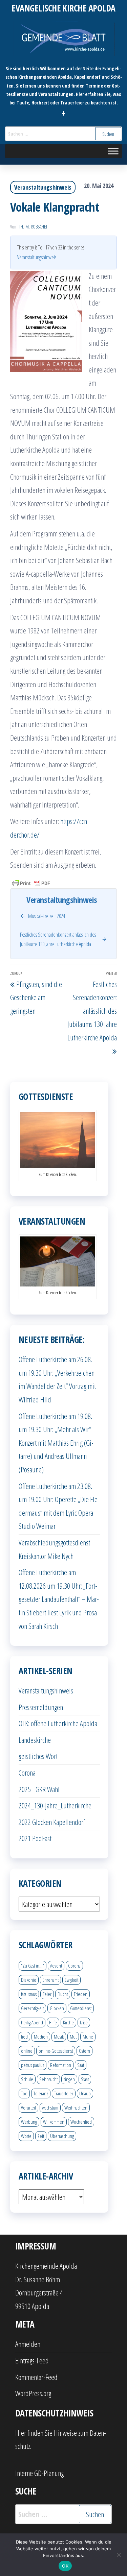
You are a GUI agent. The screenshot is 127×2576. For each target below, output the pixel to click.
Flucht (63, 1994)
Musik (59, 2037)
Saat (81, 2065)
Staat (85, 2079)
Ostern (84, 2051)
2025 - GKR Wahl (39, 1789)
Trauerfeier (64, 2093)
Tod (24, 2093)
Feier (47, 1994)
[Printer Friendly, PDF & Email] (31, 883)
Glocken (57, 2008)
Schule (27, 2079)
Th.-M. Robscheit (34, 227)
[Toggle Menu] (113, 151)
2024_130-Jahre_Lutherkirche (55, 1805)
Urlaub (85, 2093)
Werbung (29, 2122)
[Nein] (119, 2555)
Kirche (68, 2022)
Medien (41, 2037)
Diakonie (29, 1980)
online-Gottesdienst (56, 2051)
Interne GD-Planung (39, 2473)
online (27, 2051)
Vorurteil (28, 2108)
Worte (26, 2136)
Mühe (88, 2037)
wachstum (50, 2108)
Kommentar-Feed (36, 2377)
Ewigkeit (71, 1980)
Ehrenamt (50, 1980)
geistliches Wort (38, 1756)
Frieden (81, 1994)
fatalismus (29, 1994)
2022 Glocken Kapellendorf (52, 1822)
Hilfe (53, 2022)
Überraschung (62, 2136)
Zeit (41, 2136)
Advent (56, 1966)
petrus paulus (33, 2065)
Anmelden (28, 2344)
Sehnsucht (48, 2079)
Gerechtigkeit (32, 2008)
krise (84, 2022)
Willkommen (54, 2122)
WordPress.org (33, 2393)
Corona (27, 1773)
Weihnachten (76, 2108)
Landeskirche (35, 1740)
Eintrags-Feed (32, 2360)
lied (24, 2037)
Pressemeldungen (41, 1707)
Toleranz (41, 2093)
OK (65, 2566)
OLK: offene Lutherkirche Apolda (58, 1723)
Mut (73, 2037)
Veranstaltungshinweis (43, 187)
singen (69, 2079)
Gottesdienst (81, 2008)
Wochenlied (81, 2122)
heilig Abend (32, 2022)
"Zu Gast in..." (33, 1966)
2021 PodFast (35, 1838)
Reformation (61, 2065)
